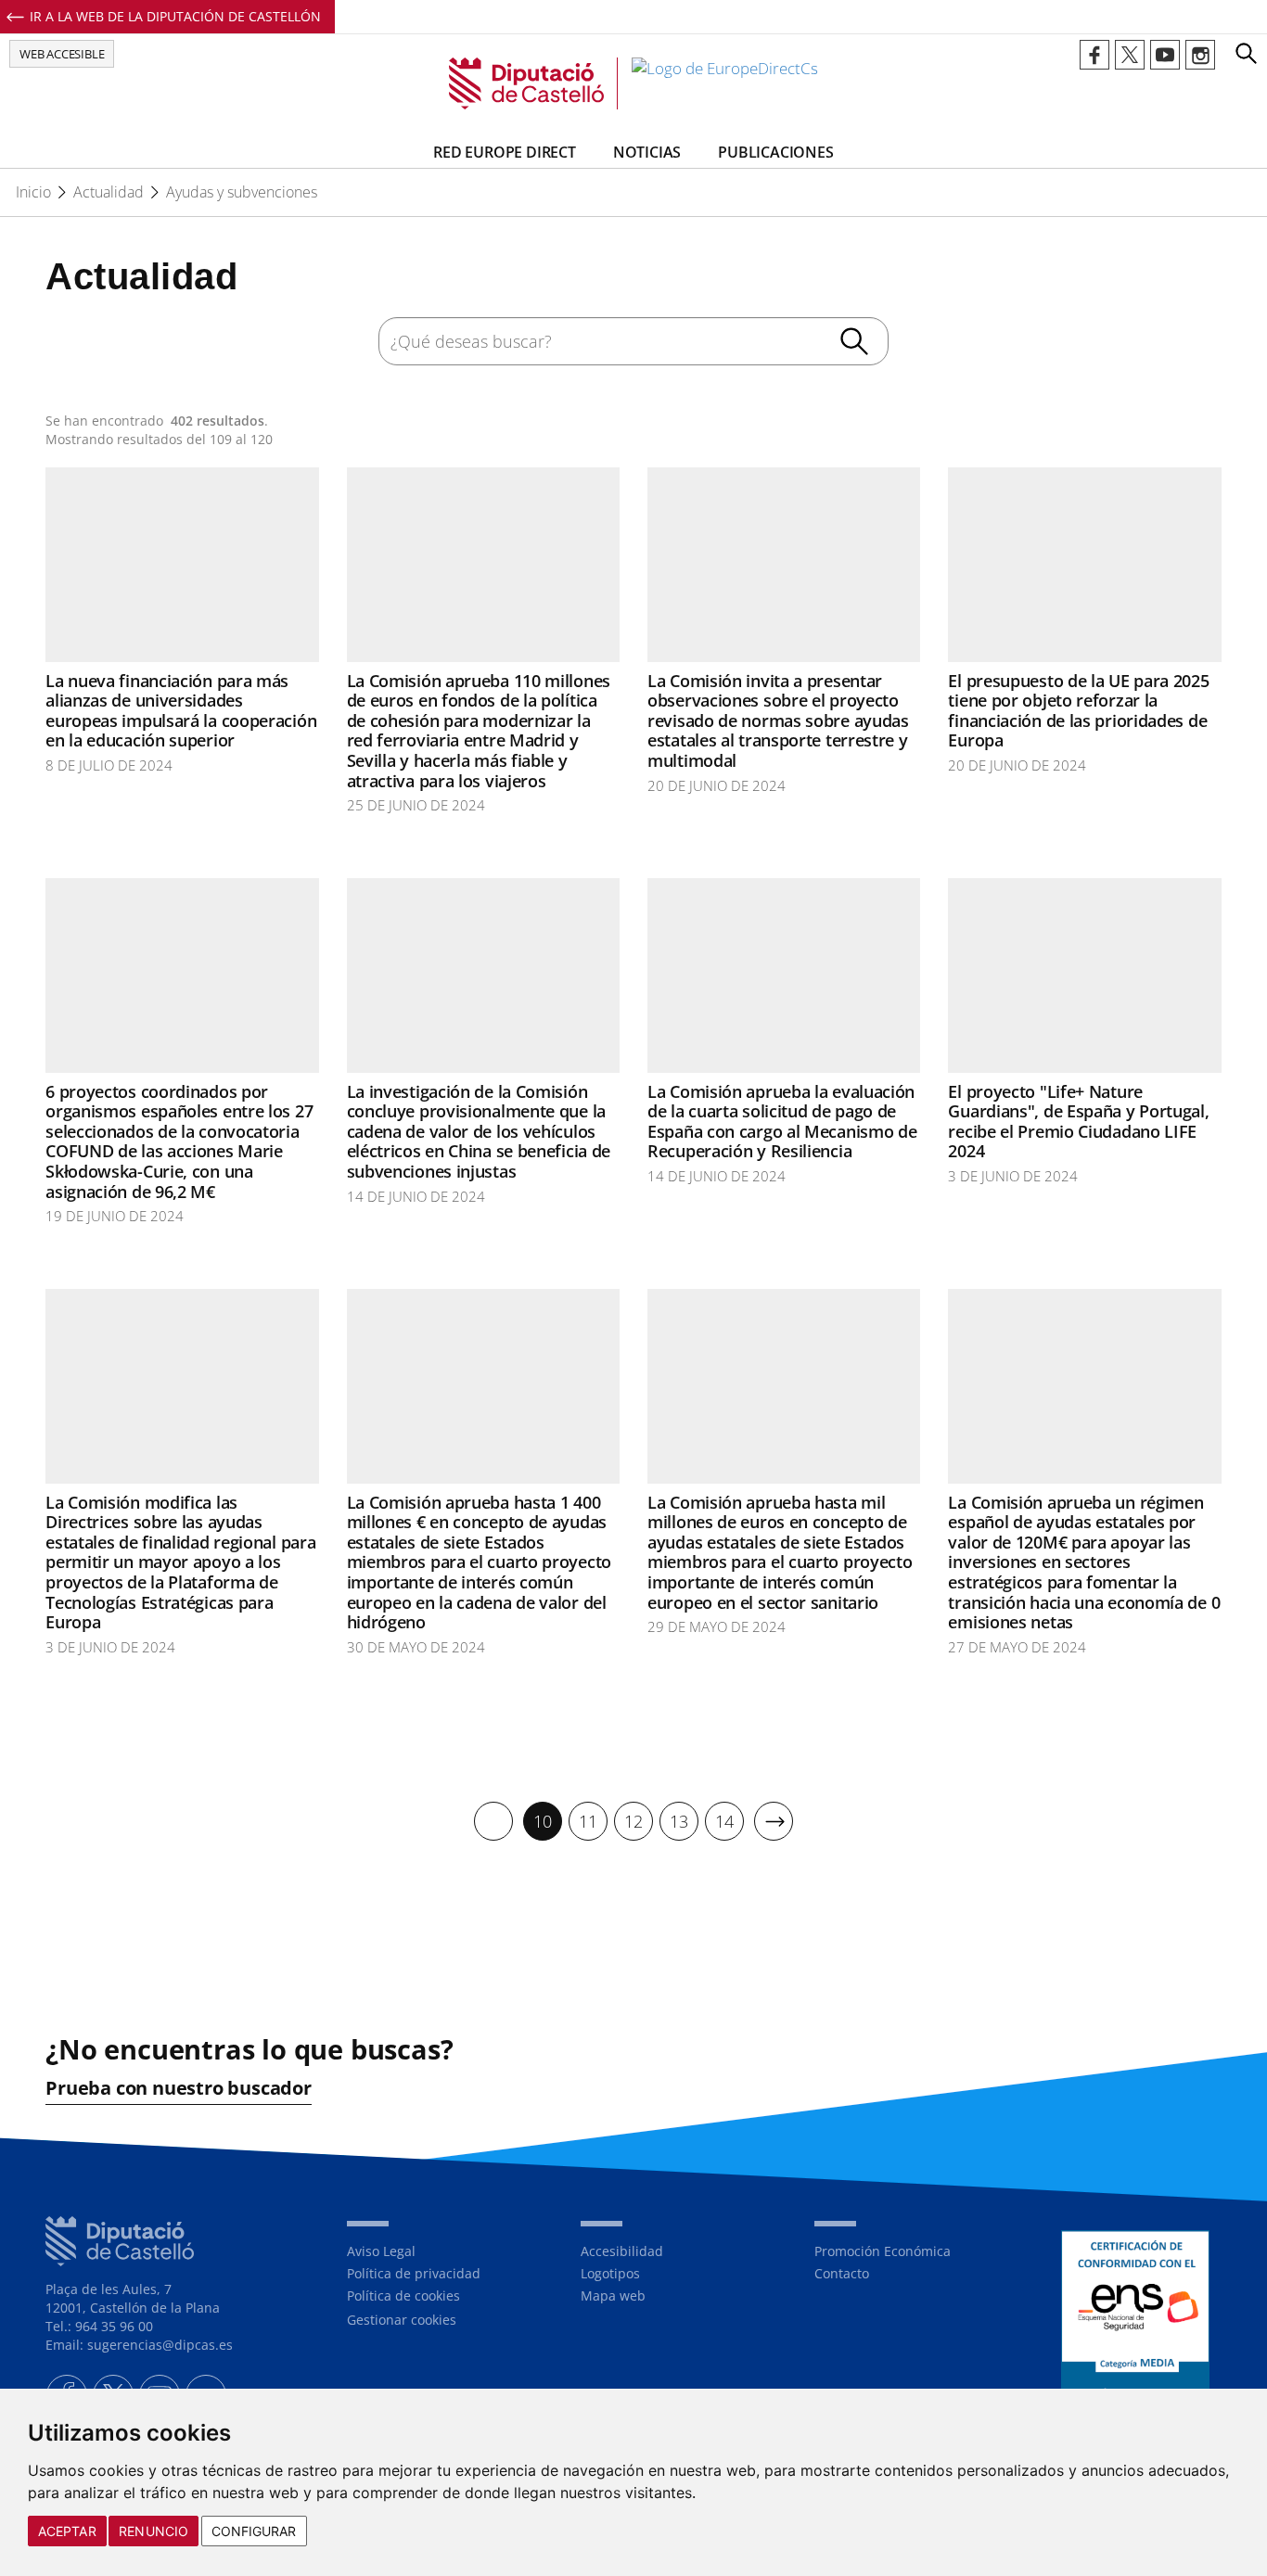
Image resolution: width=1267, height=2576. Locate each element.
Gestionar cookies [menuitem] (402, 2320)
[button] (1246, 53)
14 (724, 1821)
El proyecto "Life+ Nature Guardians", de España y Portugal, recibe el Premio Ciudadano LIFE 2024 (1078, 1122)
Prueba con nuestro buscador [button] (179, 2088)
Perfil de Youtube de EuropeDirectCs (1165, 55)
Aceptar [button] (67, 2531)
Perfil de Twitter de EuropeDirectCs (1130, 55)
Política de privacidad (414, 2273)
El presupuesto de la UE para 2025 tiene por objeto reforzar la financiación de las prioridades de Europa (1078, 711)
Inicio (33, 192)
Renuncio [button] (154, 2531)
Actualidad (109, 192)
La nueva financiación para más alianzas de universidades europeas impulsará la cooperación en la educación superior (181, 711)
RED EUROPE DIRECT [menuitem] (505, 152)
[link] (633, 83)
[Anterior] (493, 1821)
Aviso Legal (381, 2251)
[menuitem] (493, 1821)
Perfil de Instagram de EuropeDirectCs (1200, 55)
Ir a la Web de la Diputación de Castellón (175, 16)
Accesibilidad (622, 2251)
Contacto (842, 2273)
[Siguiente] (774, 1821)
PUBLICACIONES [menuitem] (775, 152)
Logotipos (610, 2273)
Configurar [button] (254, 2531)
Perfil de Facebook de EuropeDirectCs (1094, 55)
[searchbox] (633, 341)
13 (679, 1821)
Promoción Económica (883, 2251)
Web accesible (62, 54)
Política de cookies (403, 2295)
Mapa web (613, 2295)
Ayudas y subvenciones (242, 192)
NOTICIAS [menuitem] (647, 152)
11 (588, 1821)
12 (633, 1821)
